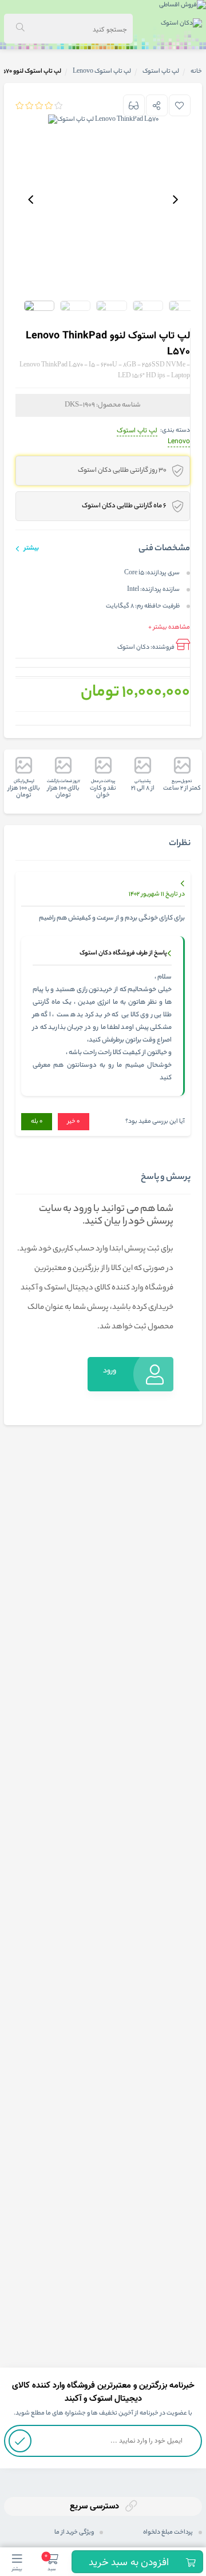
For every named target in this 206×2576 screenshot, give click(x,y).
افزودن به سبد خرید (129, 2563)
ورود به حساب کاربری (107, 1378)
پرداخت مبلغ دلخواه (168, 2532)
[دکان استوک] (181, 25)
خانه (196, 72)
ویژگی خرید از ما (74, 2532)
